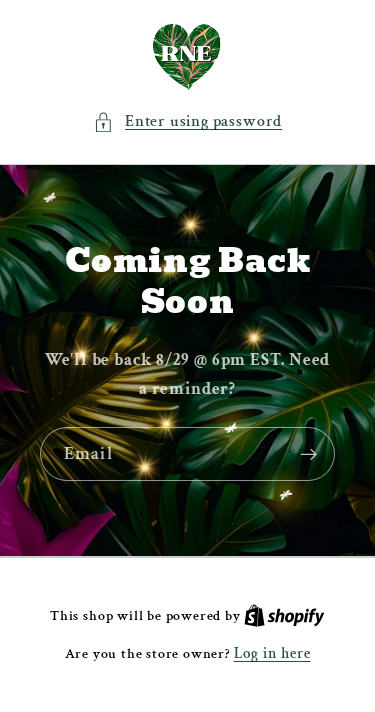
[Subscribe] (308, 454)
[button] (187, 121)
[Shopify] (284, 615)
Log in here (272, 653)
